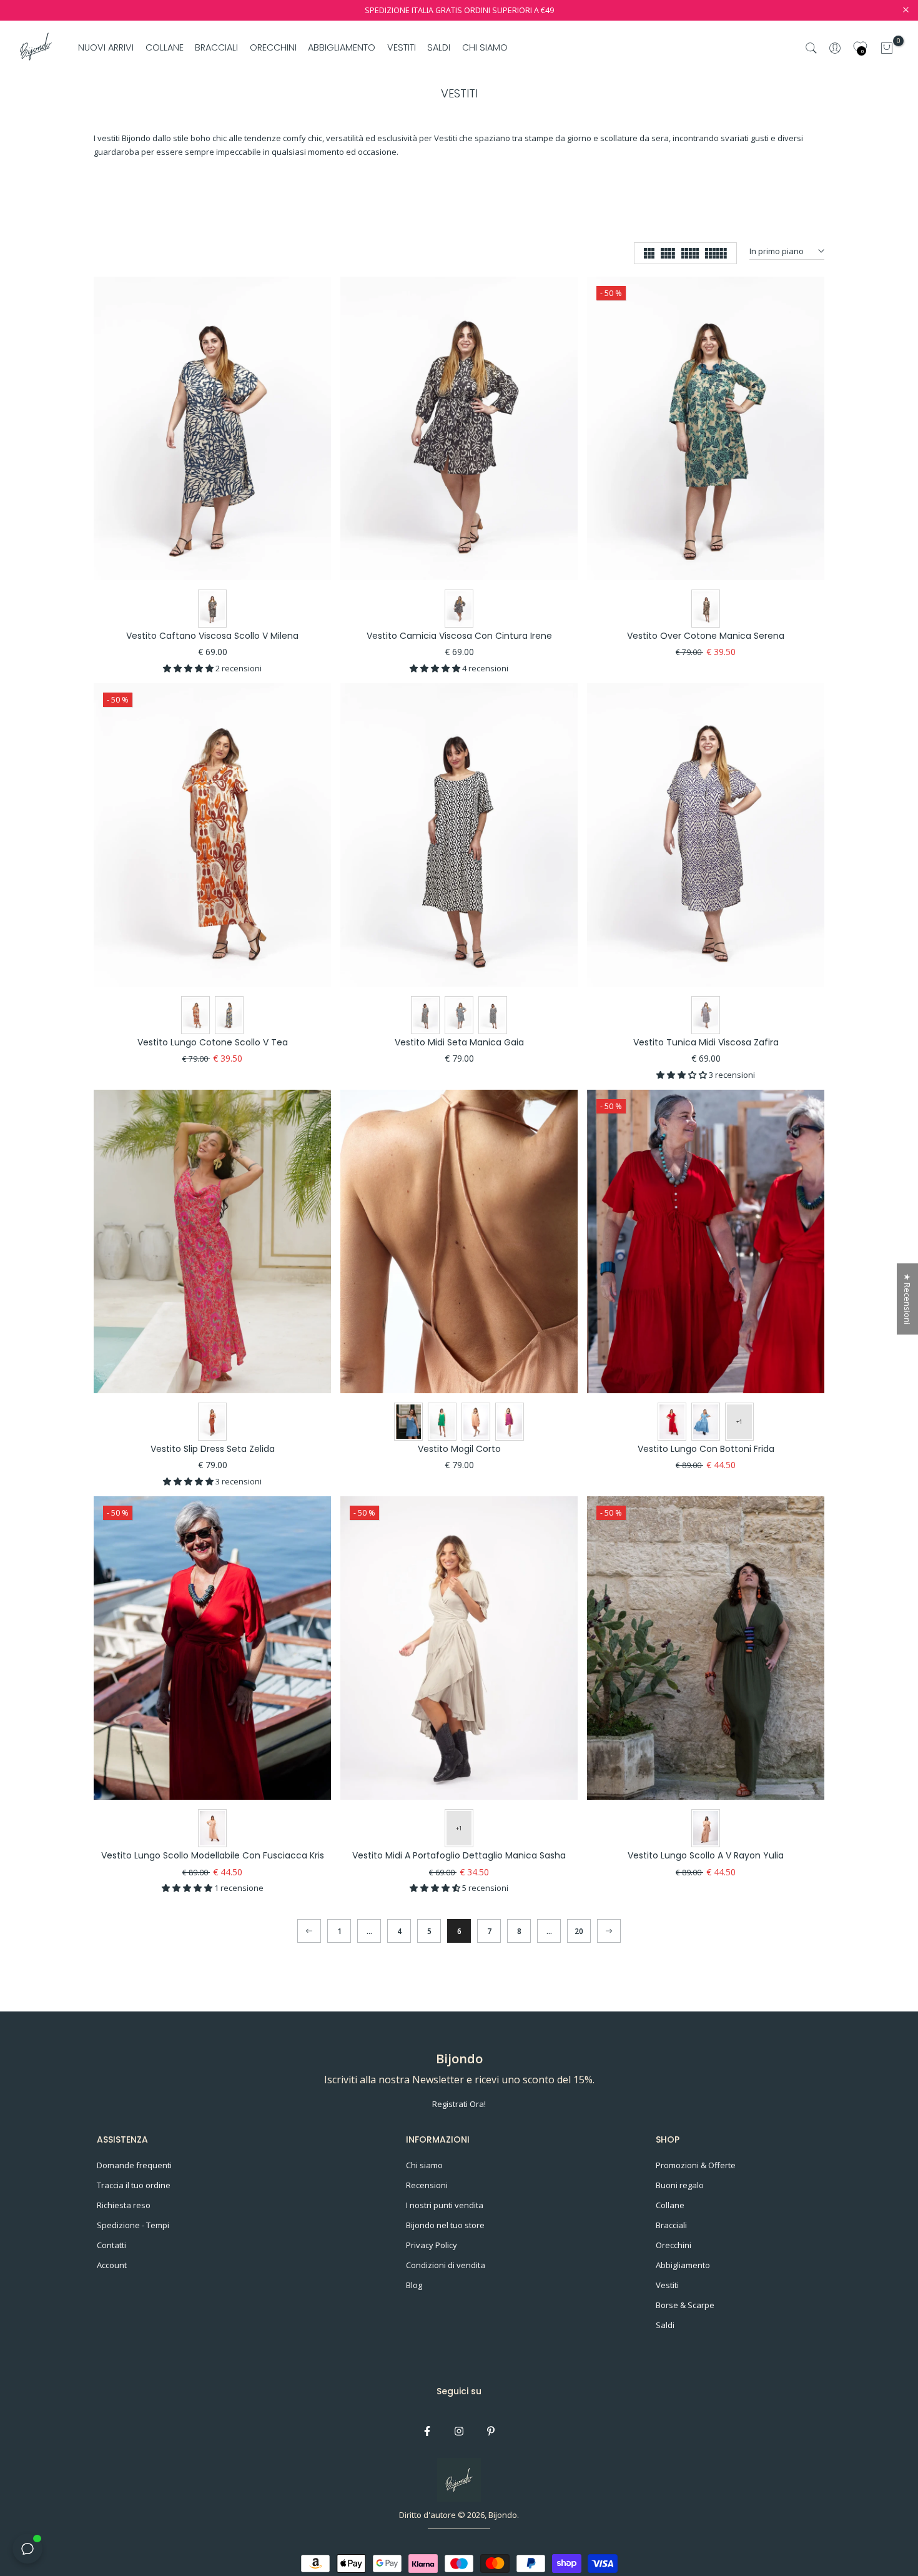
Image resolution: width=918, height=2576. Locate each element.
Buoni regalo (680, 2185)
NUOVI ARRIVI (106, 47)
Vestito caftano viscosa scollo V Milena (212, 636)
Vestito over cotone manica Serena (706, 636)
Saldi (665, 2325)
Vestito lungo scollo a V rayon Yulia (706, 1855)
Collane (670, 2205)
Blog (414, 2285)
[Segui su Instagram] (459, 2431)
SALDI (439, 47)
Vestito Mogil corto (459, 1449)
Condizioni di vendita (446, 2265)
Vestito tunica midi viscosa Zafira (706, 1042)
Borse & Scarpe (685, 2305)
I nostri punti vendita (445, 2205)
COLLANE (165, 47)
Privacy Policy (432, 2245)
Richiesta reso (124, 2205)
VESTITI (402, 47)
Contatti (111, 2245)
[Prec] (309, 1931)
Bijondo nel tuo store (445, 2225)
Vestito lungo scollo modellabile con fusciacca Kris (213, 1855)
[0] (887, 48)
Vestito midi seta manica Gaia (459, 1042)
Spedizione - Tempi (133, 2225)
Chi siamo (424, 2165)
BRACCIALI (216, 47)
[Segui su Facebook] (427, 2431)
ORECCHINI (273, 47)
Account (112, 2265)
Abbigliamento (683, 2265)
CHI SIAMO (485, 47)
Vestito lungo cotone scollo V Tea (213, 1042)
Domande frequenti (134, 2165)
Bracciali (671, 2225)
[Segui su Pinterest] (491, 2431)
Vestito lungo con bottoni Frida (706, 1449)
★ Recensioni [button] (907, 1299)
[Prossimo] (609, 1931)
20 (579, 1931)
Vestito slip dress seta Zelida (213, 1449)
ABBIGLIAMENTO (342, 47)
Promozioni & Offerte (696, 2165)
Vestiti (667, 2285)
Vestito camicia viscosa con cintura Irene (459, 636)
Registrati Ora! (459, 2104)
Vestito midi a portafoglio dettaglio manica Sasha (459, 1855)
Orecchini (674, 2245)
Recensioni (427, 2185)
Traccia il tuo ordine (134, 2185)
